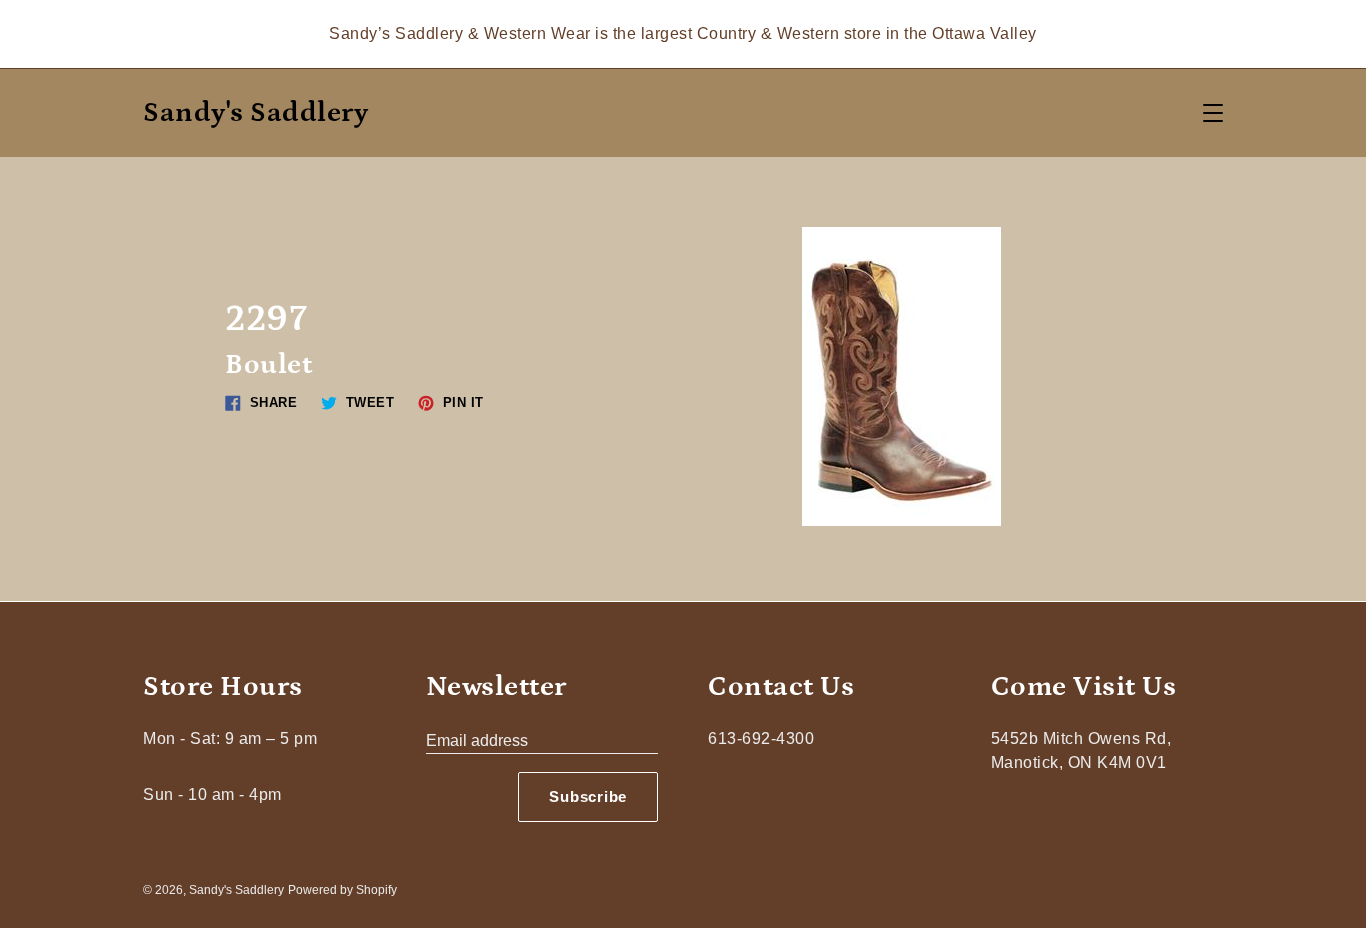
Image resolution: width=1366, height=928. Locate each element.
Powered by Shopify (342, 890)
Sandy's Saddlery (255, 113)
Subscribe (588, 796)
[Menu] (1213, 113)
